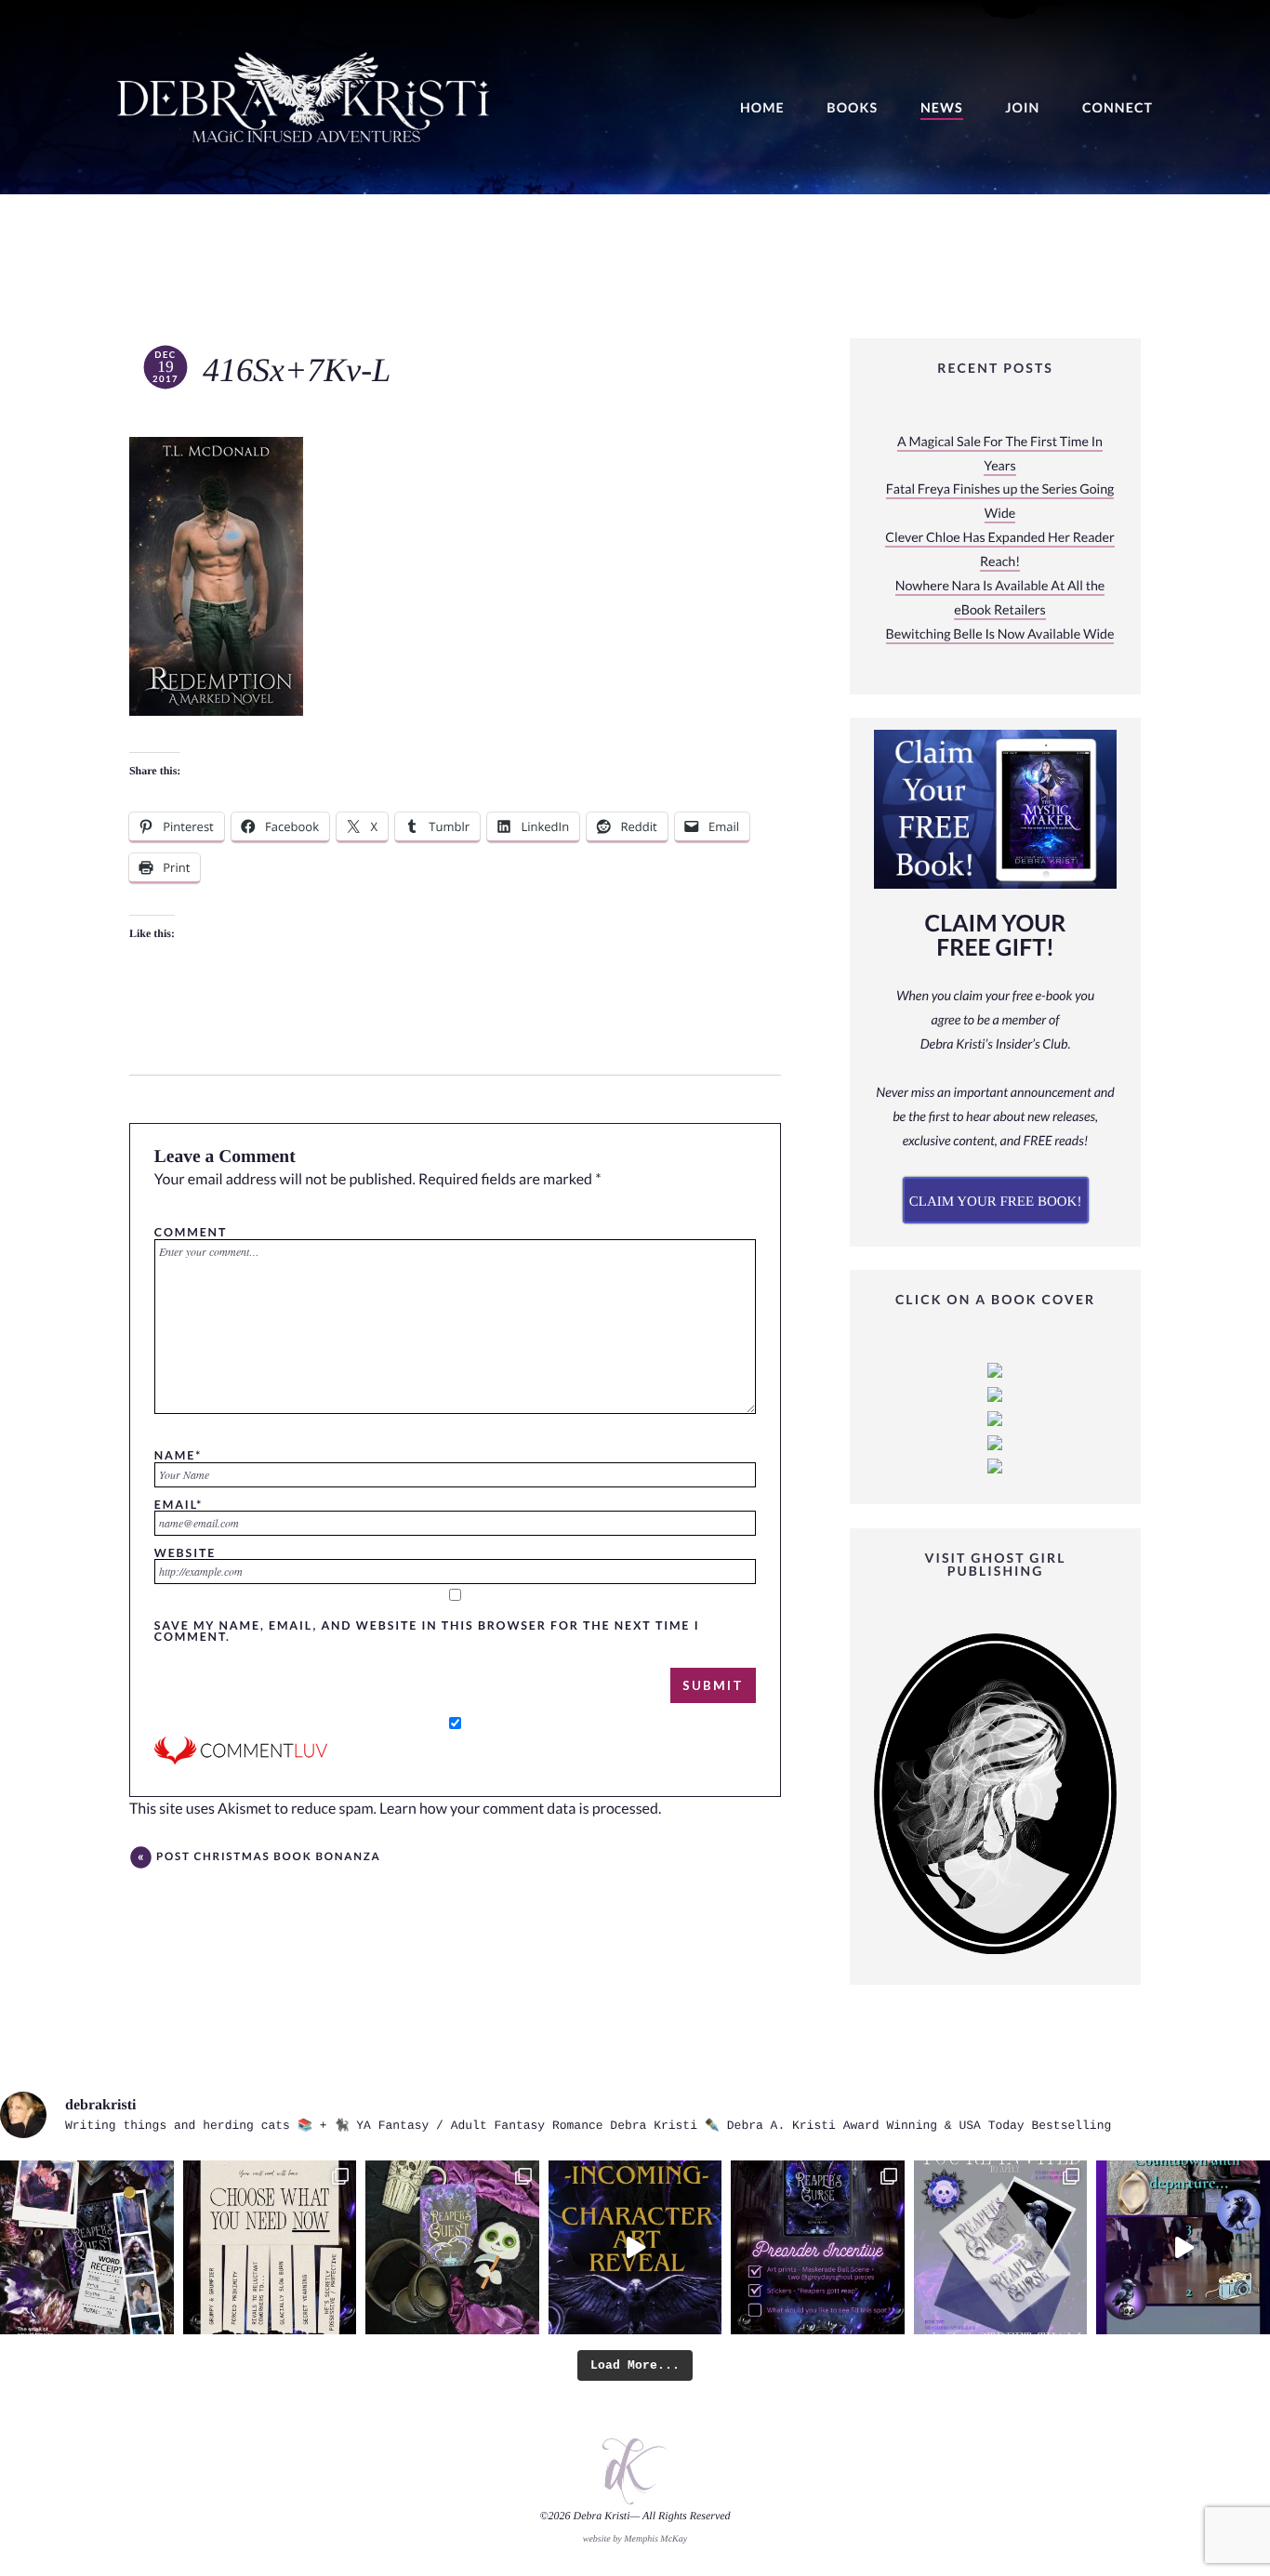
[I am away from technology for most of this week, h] (270, 2247)
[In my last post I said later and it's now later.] (635, 2247)
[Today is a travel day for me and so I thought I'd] (452, 2247)
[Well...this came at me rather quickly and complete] (1183, 2247)
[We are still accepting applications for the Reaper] (1001, 2247)
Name (178, 1455)
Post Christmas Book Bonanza (269, 1857)
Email (179, 1504)
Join (1022, 108)
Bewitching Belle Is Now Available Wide (1000, 634)
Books (852, 108)
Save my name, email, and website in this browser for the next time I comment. (427, 1631)
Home (762, 108)
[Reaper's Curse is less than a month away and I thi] (818, 2247)
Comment (191, 1232)
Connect (1118, 108)
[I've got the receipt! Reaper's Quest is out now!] (87, 2247)
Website (185, 1552)
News (942, 108)
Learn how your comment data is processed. (520, 1809)
